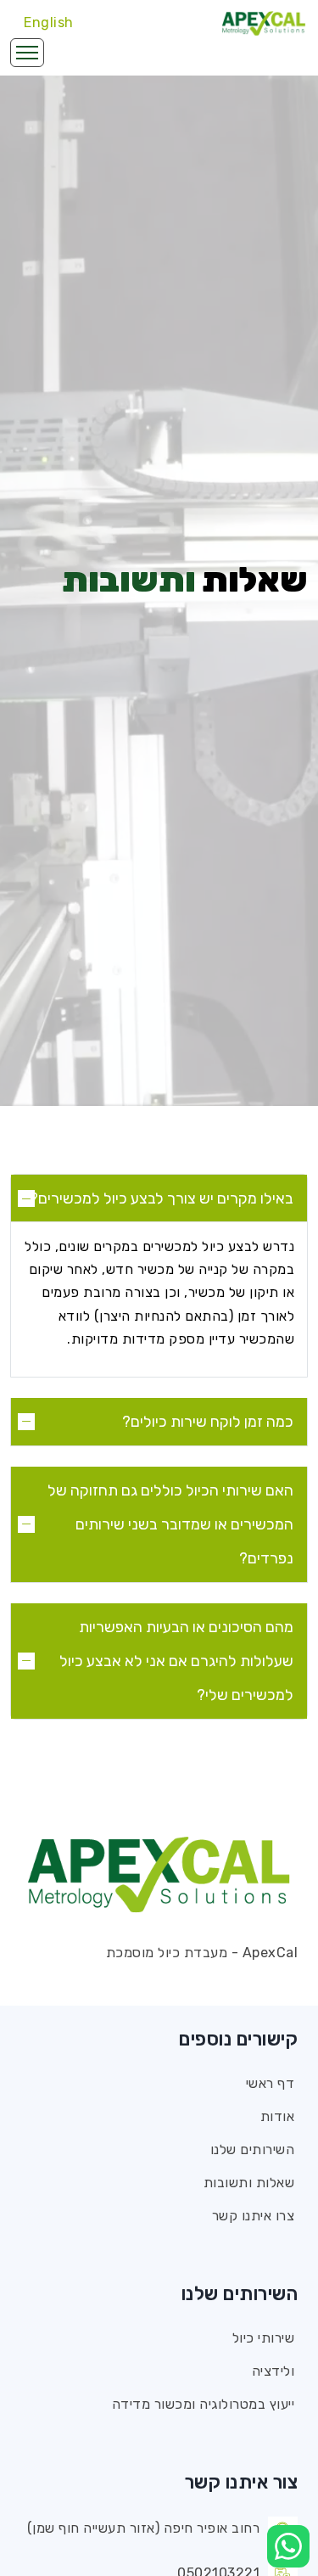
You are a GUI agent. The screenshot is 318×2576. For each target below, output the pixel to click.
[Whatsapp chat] (288, 2546)
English (49, 22)
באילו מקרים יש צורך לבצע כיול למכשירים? (162, 1198)
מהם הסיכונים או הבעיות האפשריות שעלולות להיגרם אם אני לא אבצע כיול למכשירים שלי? (176, 1661)
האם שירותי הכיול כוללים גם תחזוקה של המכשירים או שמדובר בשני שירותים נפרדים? (170, 1524)
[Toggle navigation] (27, 53)
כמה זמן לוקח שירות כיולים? (208, 1422)
